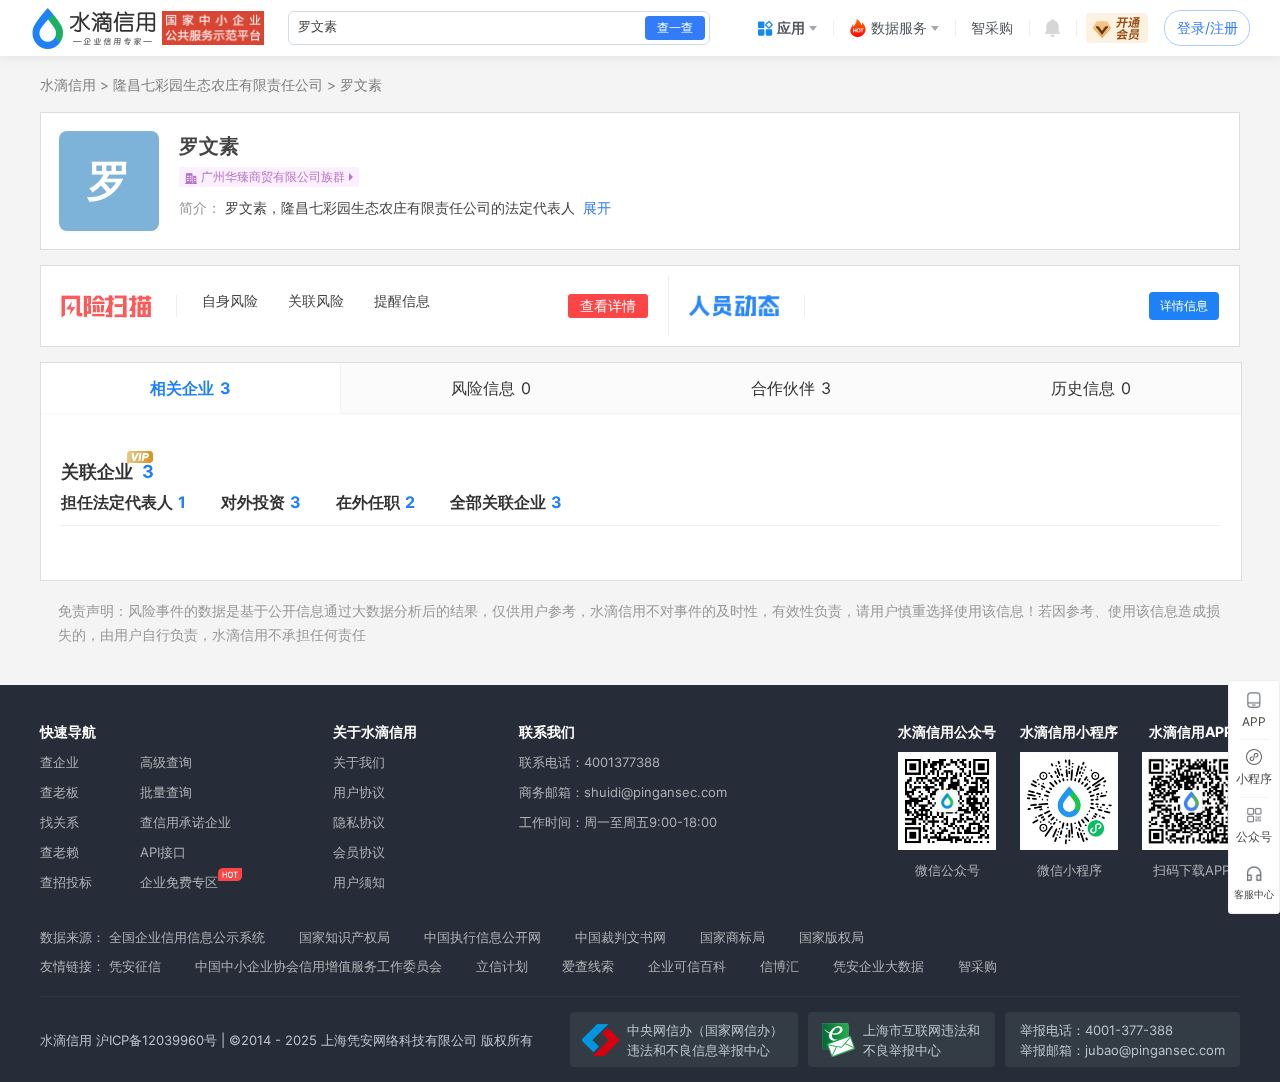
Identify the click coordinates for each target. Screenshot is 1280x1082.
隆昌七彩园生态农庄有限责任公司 (218, 84)
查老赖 (59, 852)
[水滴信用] (94, 28)
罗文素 (361, 84)
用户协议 (359, 792)
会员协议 (359, 852)
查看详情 (608, 305)
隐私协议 (359, 822)
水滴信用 (68, 84)
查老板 (59, 792)
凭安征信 (135, 966)
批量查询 (166, 792)
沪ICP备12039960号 (156, 1040)
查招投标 (66, 882)
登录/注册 (1207, 27)
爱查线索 (588, 966)
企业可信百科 (687, 966)
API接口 (163, 852)
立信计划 (502, 966)
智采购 (977, 966)
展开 (597, 207)
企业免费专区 (179, 882)
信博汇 (779, 966)
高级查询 (166, 762)
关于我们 (359, 762)
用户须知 (359, 882)
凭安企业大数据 (878, 966)
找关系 (59, 822)
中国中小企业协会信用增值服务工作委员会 (318, 966)
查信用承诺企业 (185, 822)
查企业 (59, 762)
